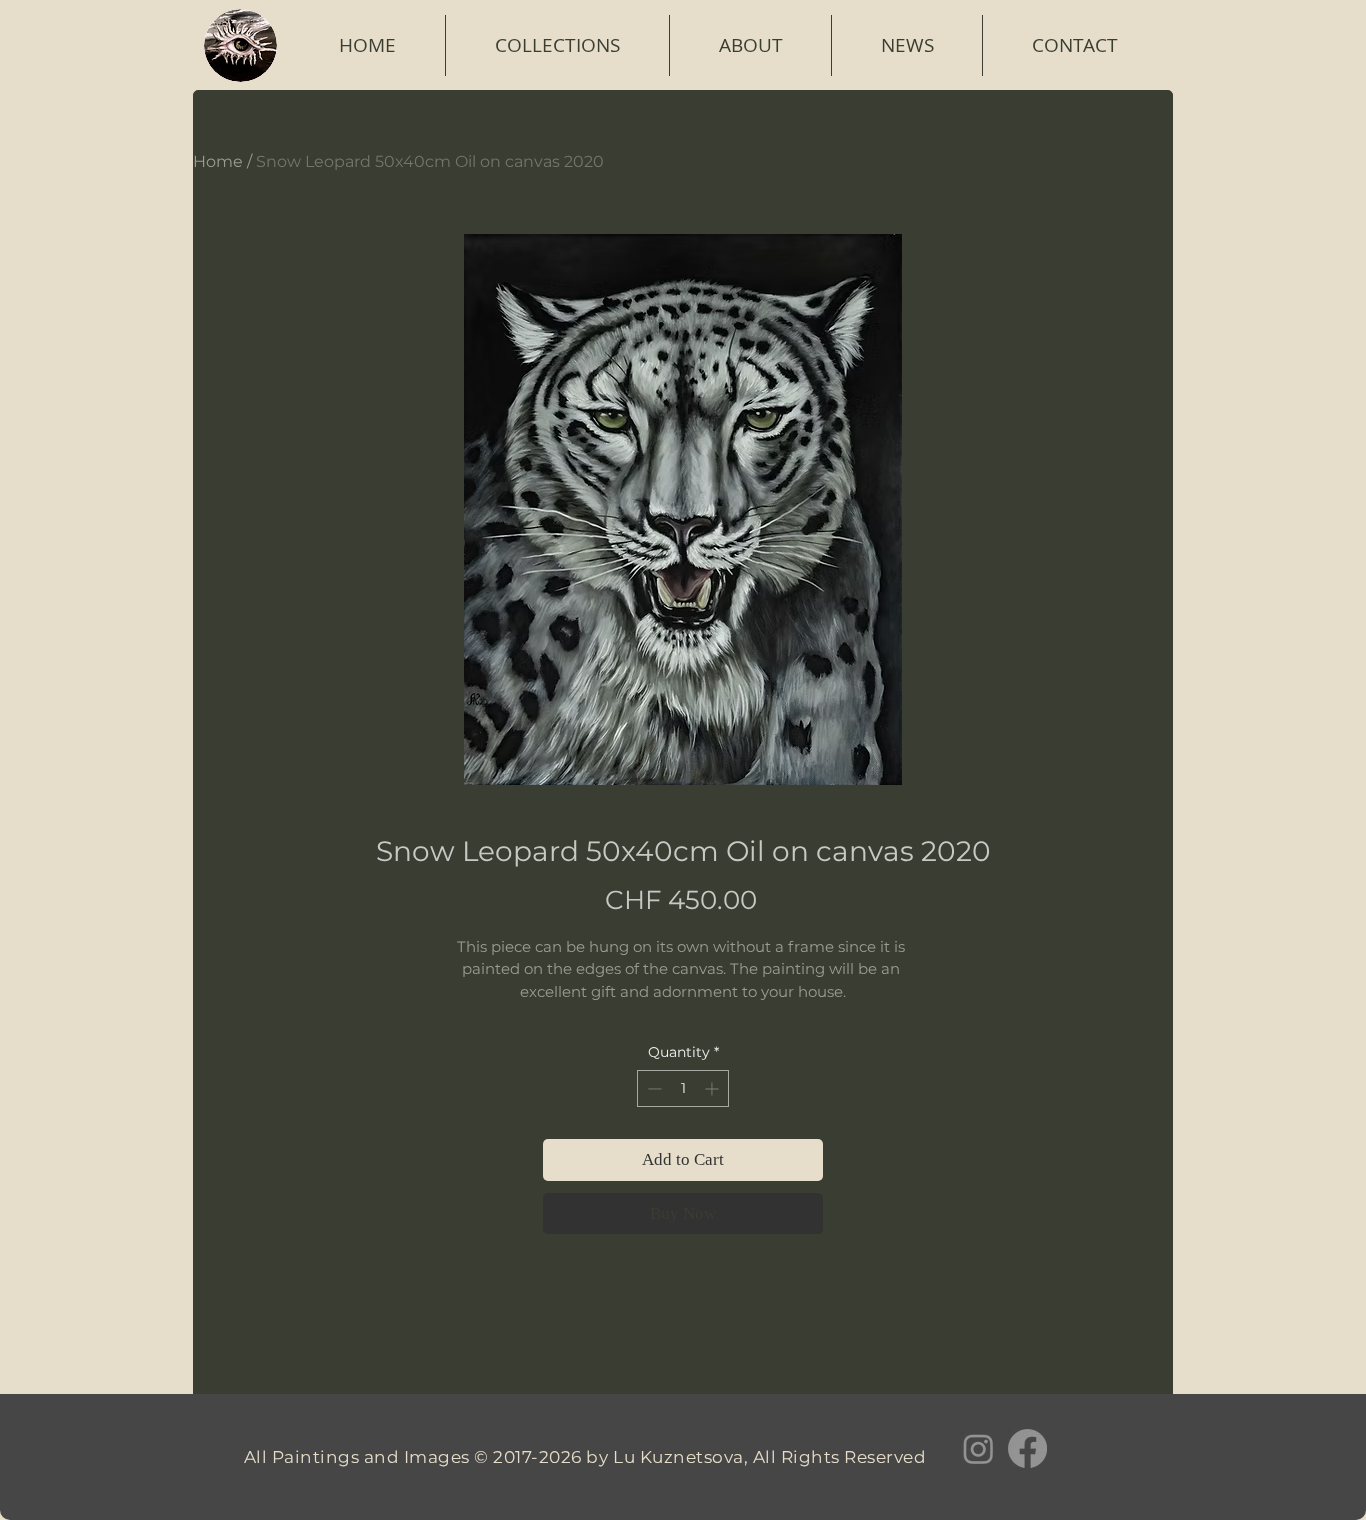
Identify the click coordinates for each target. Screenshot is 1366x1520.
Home (218, 161)
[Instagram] (978, 1448)
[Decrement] (652, 1088)
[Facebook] (1027, 1448)
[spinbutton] (683, 1088)
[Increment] (713, 1088)
